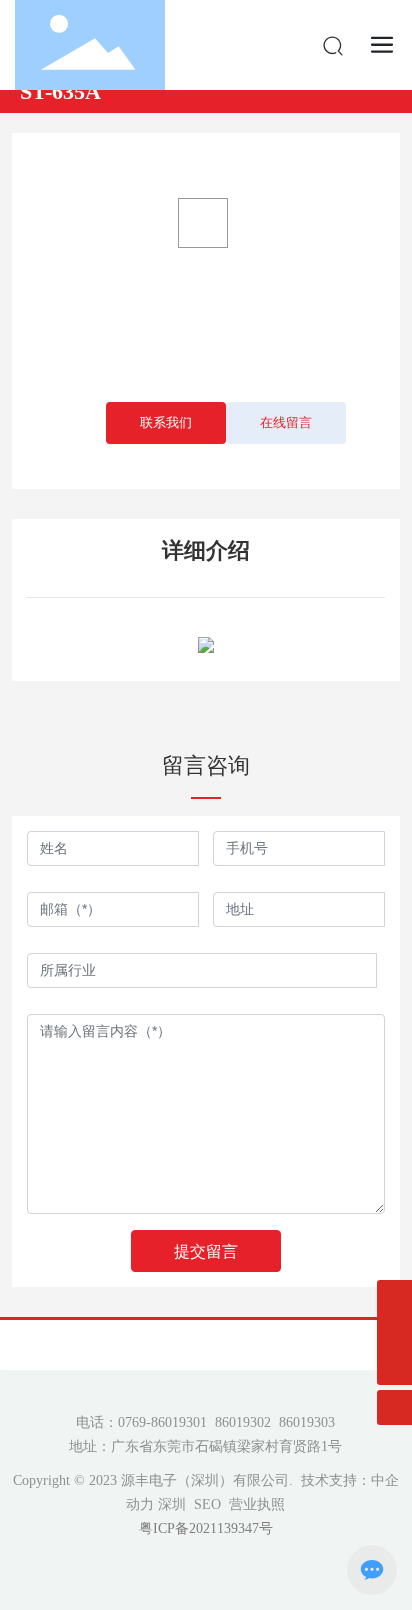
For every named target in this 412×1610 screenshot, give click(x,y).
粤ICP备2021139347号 (206, 1528)
